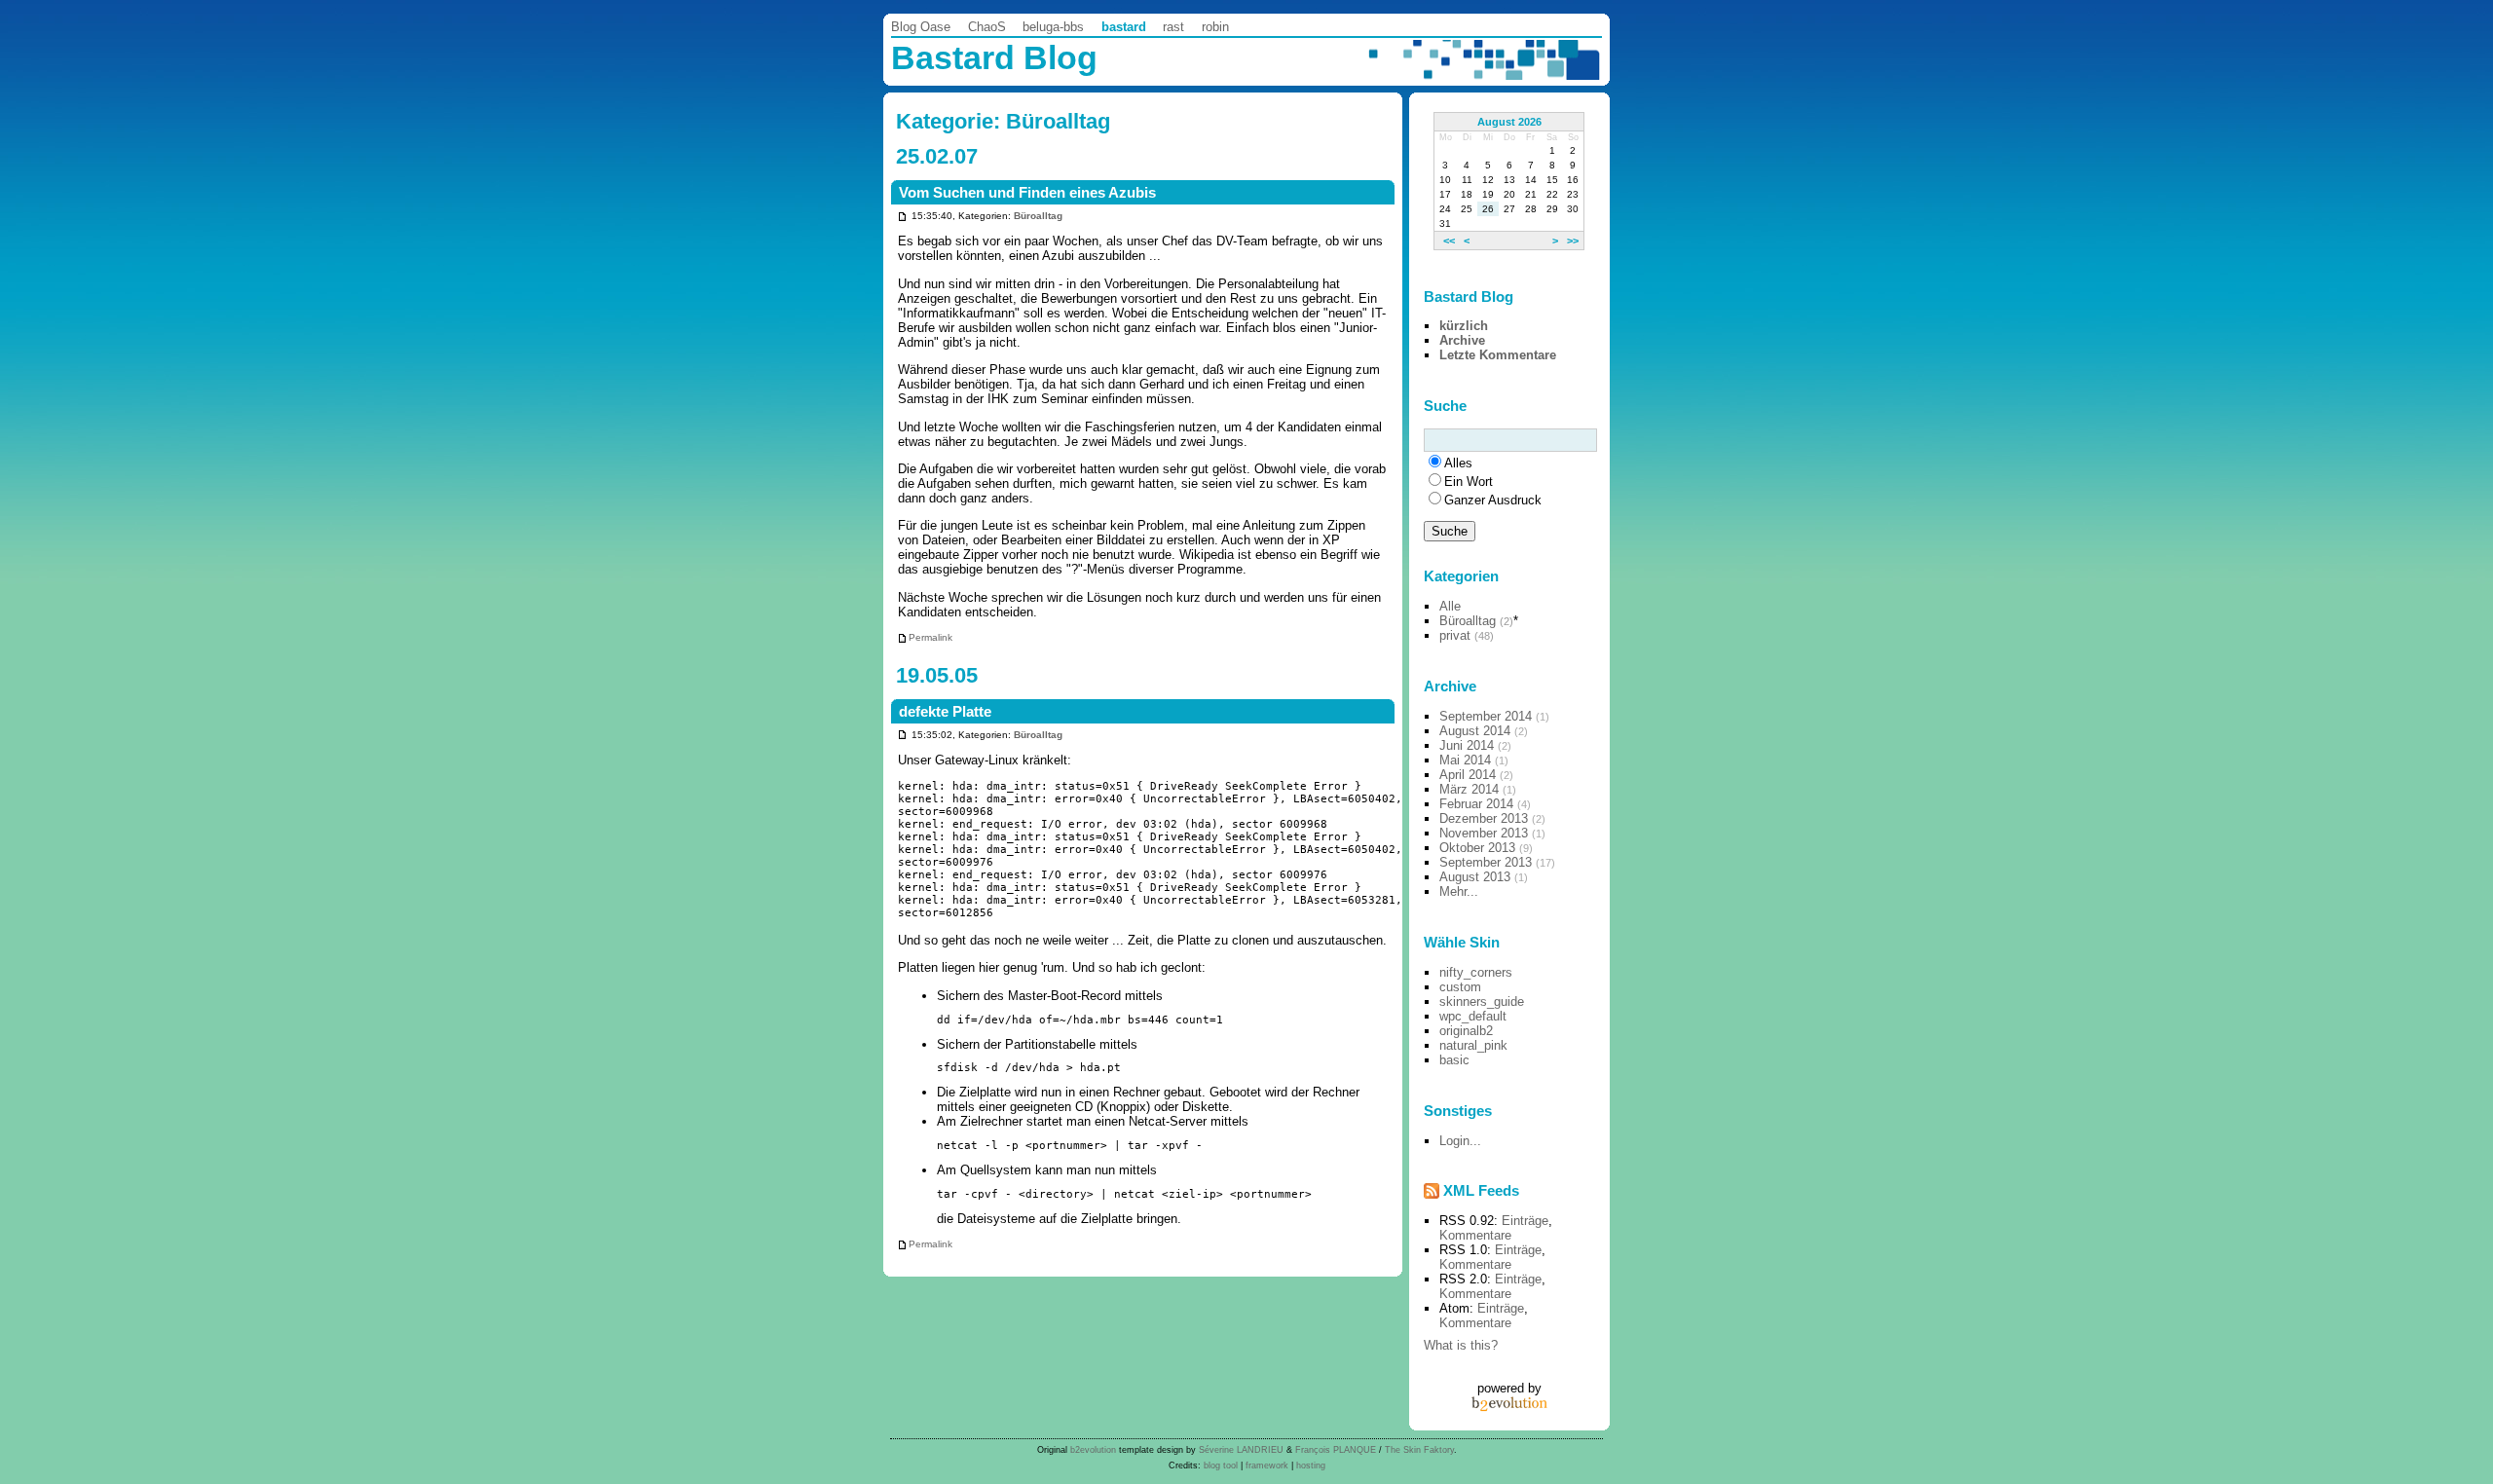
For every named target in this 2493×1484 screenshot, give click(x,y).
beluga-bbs (1053, 27)
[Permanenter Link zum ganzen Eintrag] (903, 216)
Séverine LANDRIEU (1241, 1449)
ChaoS (987, 27)
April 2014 (1468, 775)
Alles (1458, 463)
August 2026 (1509, 122)
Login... (1460, 1141)
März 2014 (1469, 789)
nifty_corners (1476, 972)
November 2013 (1484, 833)
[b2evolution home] (1509, 1403)
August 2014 (1475, 731)
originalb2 (1466, 1031)
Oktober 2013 (1477, 848)
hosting (1311, 1465)
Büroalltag (1038, 216)
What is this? (1461, 1345)
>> (1573, 241)
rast (1173, 27)
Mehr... (1459, 891)
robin (1215, 27)
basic (1454, 1060)
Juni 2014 (1467, 745)
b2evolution (1093, 1449)
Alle (1450, 606)
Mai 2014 (1465, 760)
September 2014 (1486, 716)
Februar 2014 (1476, 804)
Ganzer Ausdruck (1493, 500)
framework (1267, 1465)
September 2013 (1486, 862)
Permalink (930, 637)
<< (1449, 241)
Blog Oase (921, 27)
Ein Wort (1469, 482)
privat (1455, 635)
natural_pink (1473, 1045)
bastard (1124, 27)
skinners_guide (1482, 1002)
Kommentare (1475, 1235)
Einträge (1525, 1221)
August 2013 (1475, 877)
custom (1460, 987)
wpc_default (1473, 1016)
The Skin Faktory (1419, 1449)
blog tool (1221, 1465)
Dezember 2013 (1484, 818)
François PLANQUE (1336, 1449)
